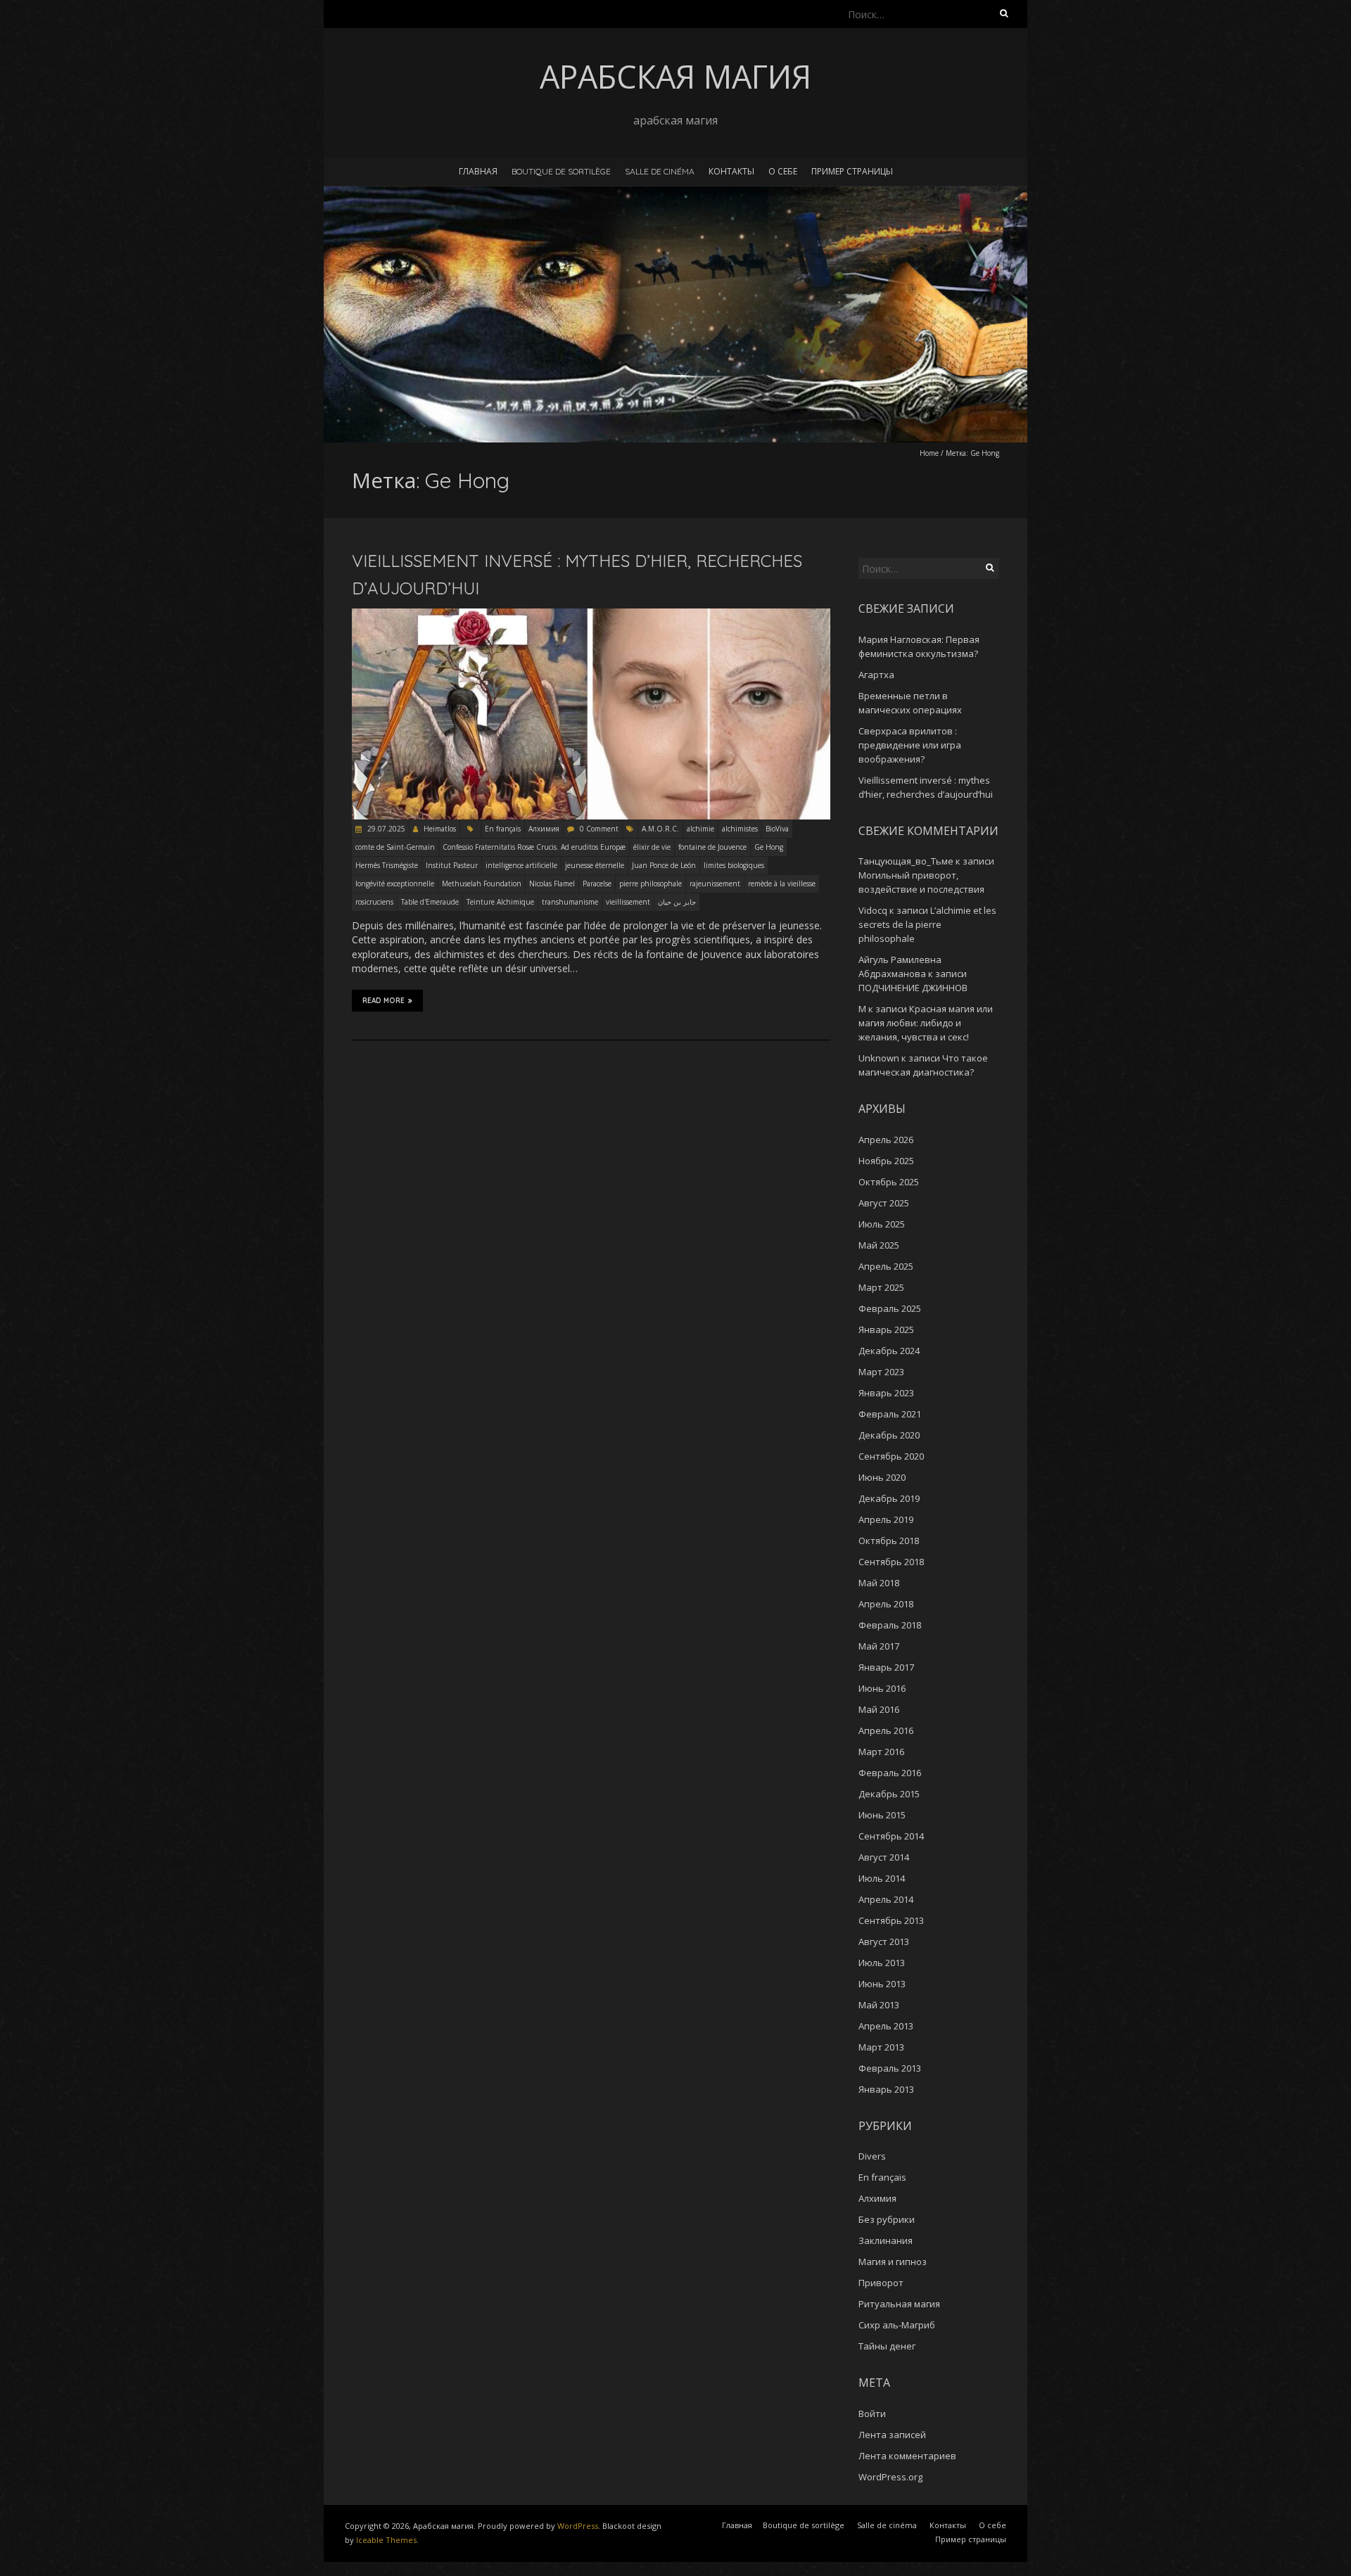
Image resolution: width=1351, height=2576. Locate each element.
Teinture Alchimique (500, 902)
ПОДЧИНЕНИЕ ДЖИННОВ (913, 988)
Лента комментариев (907, 2456)
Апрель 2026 (886, 1140)
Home (929, 453)
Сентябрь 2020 (891, 1456)
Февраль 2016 (890, 1773)
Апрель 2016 (886, 1730)
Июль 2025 (882, 1224)
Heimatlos (440, 829)
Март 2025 (881, 1287)
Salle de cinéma (660, 171)
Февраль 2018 (890, 1625)
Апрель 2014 (886, 1899)
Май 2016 (879, 1709)
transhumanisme (570, 902)
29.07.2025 (385, 829)
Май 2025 (879, 1245)
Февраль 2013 (890, 2068)
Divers (872, 2156)
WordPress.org (890, 2477)
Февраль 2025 (890, 1308)
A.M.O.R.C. (660, 829)
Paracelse (597, 884)
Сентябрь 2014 (891, 1836)
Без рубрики (887, 2219)
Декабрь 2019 (889, 1498)
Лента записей (892, 2435)
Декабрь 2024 (889, 1351)
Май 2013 (879, 2005)
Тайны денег (887, 2346)
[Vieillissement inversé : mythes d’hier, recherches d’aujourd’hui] (591, 615)
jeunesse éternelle (595, 865)
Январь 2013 (886, 2089)
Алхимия (544, 829)
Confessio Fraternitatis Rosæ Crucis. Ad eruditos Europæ (534, 847)
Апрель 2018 (886, 1604)
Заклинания (886, 2240)
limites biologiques (734, 865)
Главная (478, 171)
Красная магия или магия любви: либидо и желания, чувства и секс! (926, 1023)
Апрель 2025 (886, 1266)
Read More (383, 1001)
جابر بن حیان (677, 902)
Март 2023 (881, 1372)
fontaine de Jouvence (712, 847)
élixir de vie (652, 847)
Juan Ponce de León (664, 865)
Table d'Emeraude (430, 902)
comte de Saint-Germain (395, 847)
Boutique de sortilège (561, 171)
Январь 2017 (886, 1667)
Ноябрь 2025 (886, 1161)
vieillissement (628, 902)
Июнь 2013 (882, 1984)
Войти (872, 2414)
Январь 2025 (886, 1330)
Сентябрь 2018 (891, 1562)
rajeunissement (715, 884)
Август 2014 (884, 1857)
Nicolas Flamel (552, 884)
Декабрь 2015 (889, 1794)
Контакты (731, 171)
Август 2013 (884, 1941)
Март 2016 (881, 1752)
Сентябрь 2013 (891, 1920)
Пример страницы (852, 171)
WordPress (578, 2526)
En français (503, 829)
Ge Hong (769, 847)
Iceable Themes (386, 2540)
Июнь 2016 (882, 1688)
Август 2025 (884, 1203)
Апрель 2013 (886, 2026)
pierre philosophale (651, 884)
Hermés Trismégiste (387, 865)
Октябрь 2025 (889, 1182)
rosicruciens (374, 902)
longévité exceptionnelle (395, 884)
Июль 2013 (882, 1963)
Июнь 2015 (882, 1815)
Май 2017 (879, 1646)
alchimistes (740, 829)
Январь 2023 (886, 1393)
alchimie (700, 829)
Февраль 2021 (890, 1414)
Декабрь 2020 (889, 1435)
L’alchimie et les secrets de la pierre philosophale (927, 924)
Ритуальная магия (899, 2304)
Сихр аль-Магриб (897, 2325)
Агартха (876, 675)
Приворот (881, 2283)
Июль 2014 (882, 1878)
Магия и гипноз (893, 2262)
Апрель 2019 (886, 1519)
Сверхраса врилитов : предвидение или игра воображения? (910, 745)
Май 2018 (879, 1583)
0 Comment (599, 829)
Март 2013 (881, 2047)
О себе (783, 171)
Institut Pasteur (452, 865)
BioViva (777, 829)
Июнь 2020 (882, 1477)
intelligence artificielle (521, 865)
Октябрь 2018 (889, 1541)
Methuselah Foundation (482, 884)
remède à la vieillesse (782, 884)
